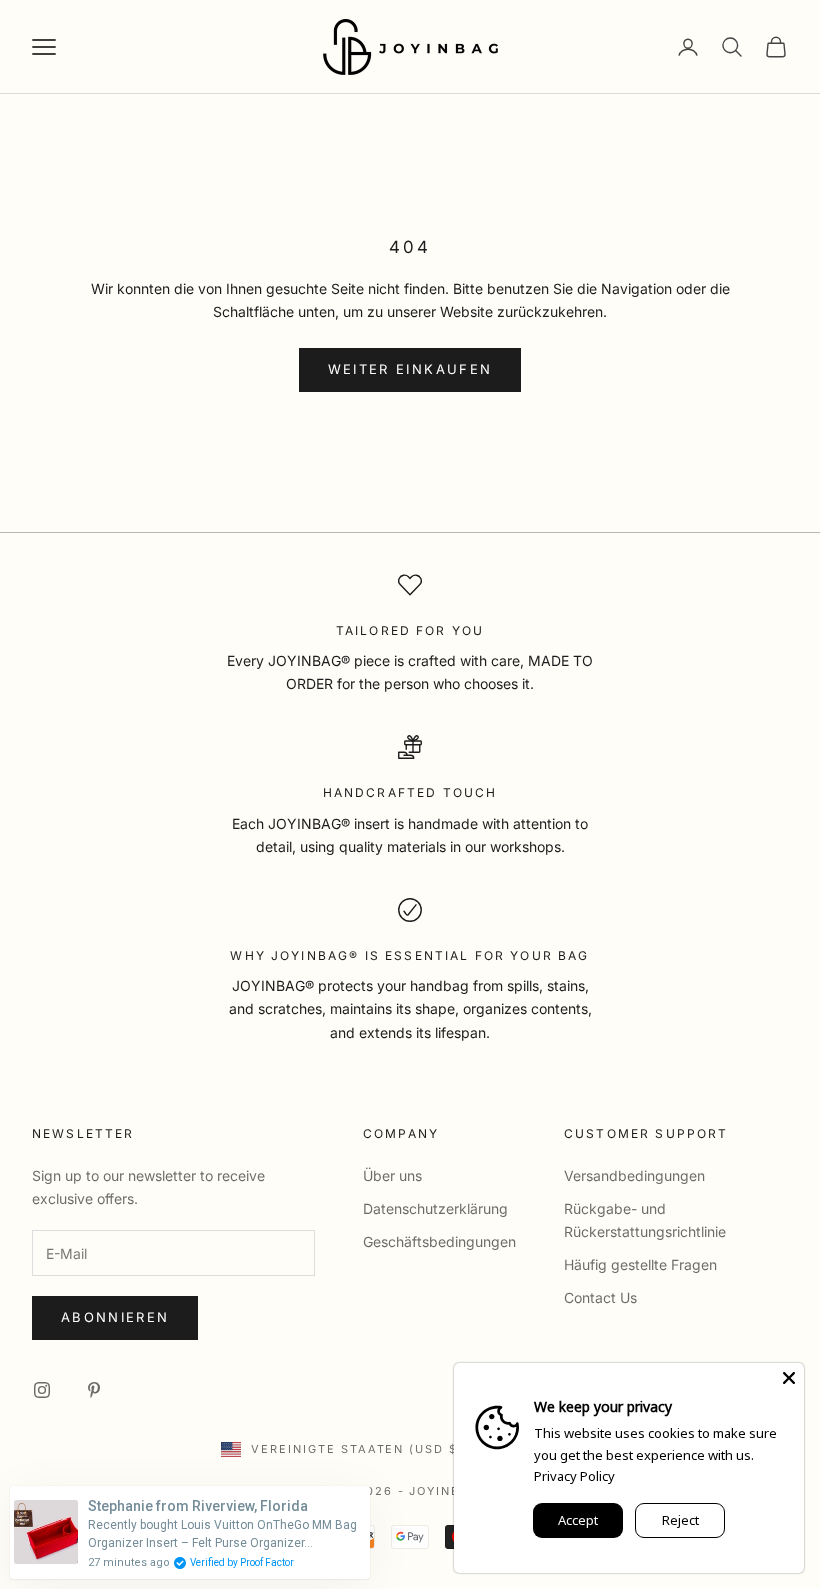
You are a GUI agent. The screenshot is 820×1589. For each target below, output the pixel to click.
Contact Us (600, 1297)
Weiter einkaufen (410, 369)
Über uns (392, 1175)
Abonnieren (115, 1317)
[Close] (789, 1378)
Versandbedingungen (634, 1175)
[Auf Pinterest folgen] (94, 1390)
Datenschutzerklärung (435, 1208)
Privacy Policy (574, 1476)
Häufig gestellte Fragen (640, 1264)
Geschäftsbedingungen (439, 1241)
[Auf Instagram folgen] (42, 1390)
